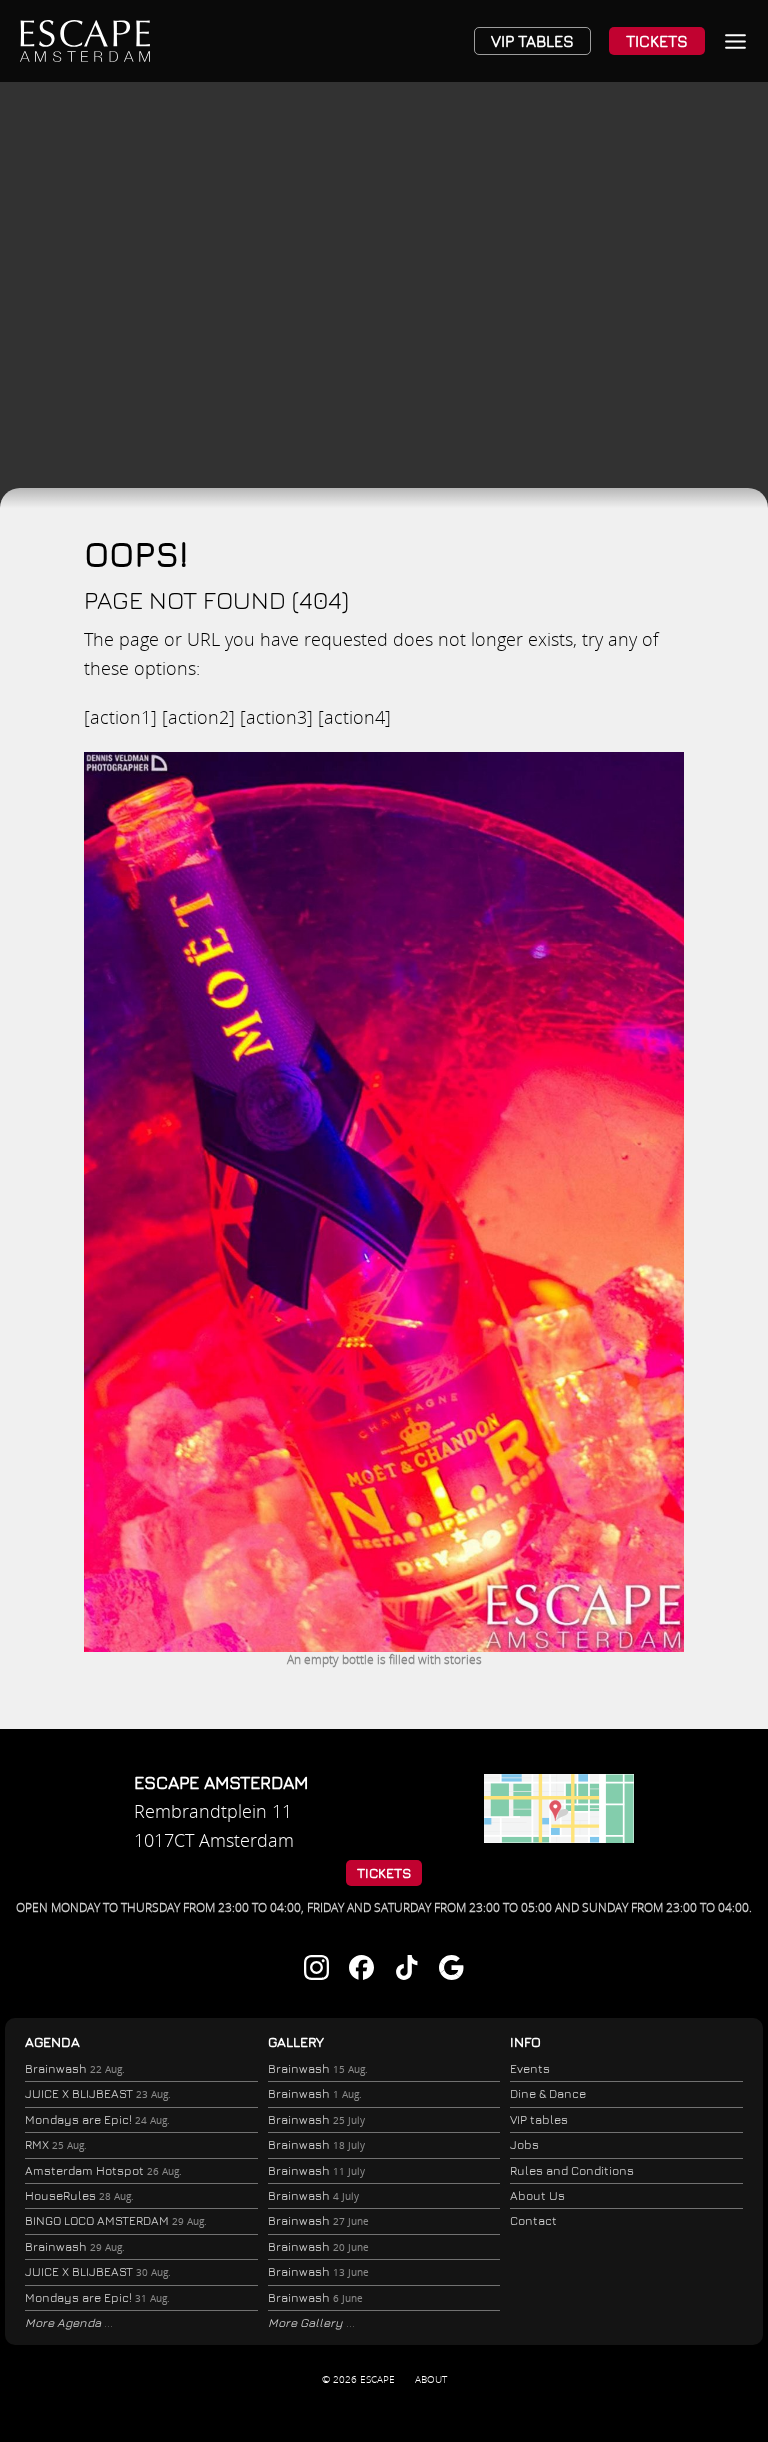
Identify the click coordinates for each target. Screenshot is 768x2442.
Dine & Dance (548, 2093)
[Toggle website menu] (735, 41)
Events (530, 2068)
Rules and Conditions (572, 2170)
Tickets (657, 41)
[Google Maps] (559, 1836)
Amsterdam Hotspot (103, 2170)
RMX (56, 2144)
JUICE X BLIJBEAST (98, 2093)
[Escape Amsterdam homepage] (85, 41)
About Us (537, 2195)
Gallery (296, 2041)
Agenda (52, 2041)
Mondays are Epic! (97, 2119)
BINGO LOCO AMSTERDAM (116, 2220)
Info (525, 2041)
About (431, 2379)
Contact (533, 2220)
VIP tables (539, 2119)
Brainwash (75, 2068)
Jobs (524, 2144)
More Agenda (64, 2322)
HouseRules (79, 2195)
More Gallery (307, 2322)
